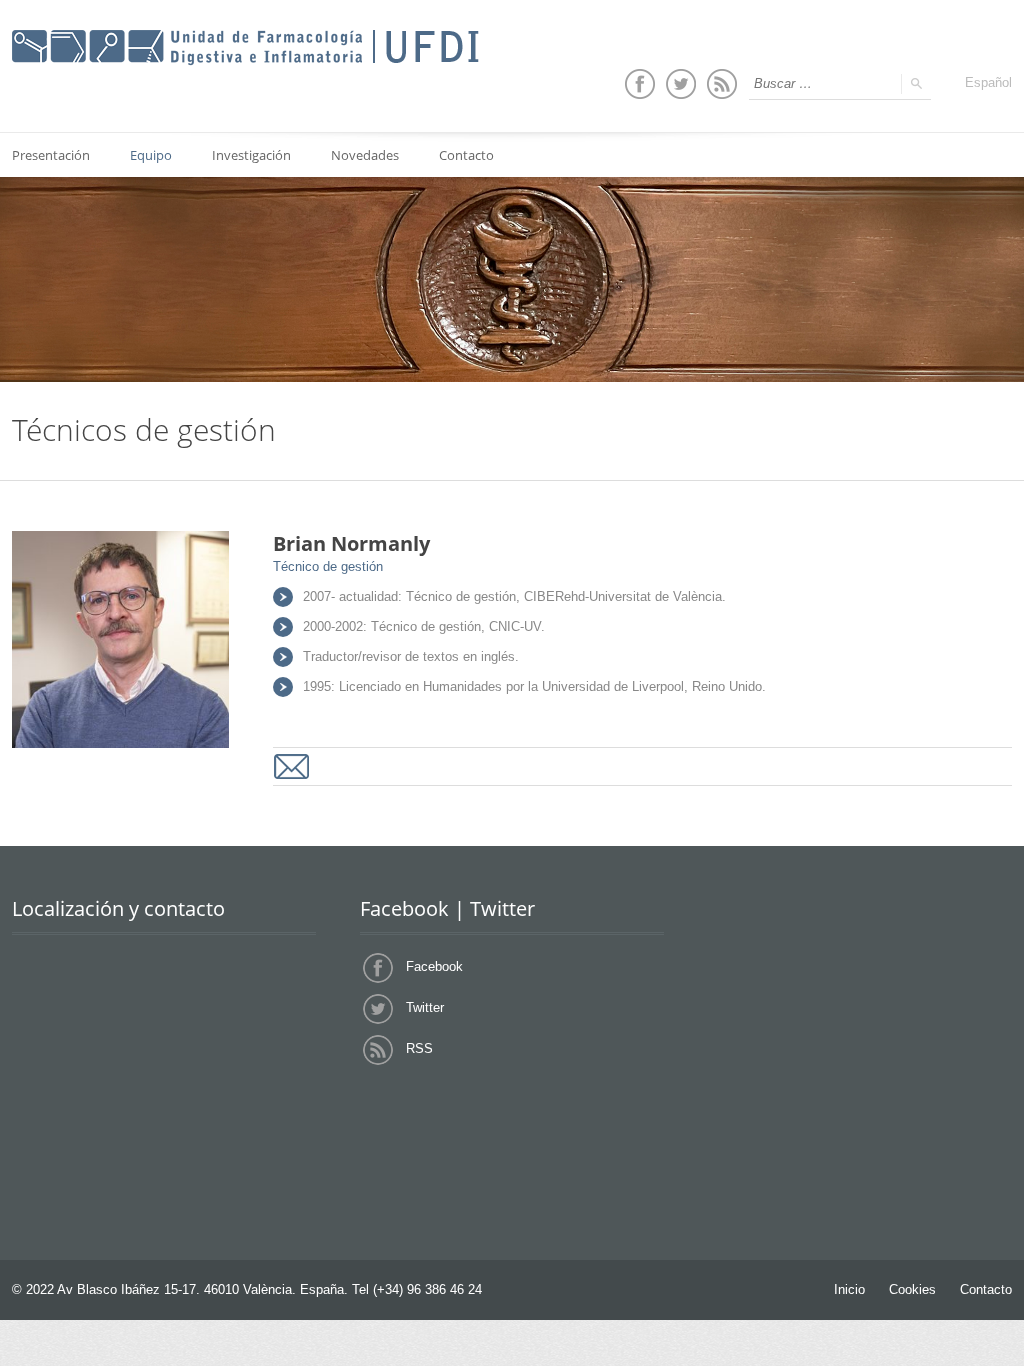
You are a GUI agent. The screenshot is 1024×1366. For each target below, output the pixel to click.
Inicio (849, 1289)
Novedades (365, 155)
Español (988, 82)
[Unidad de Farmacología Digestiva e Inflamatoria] (245, 48)
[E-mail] (291, 766)
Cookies (912, 1289)
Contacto (466, 155)
